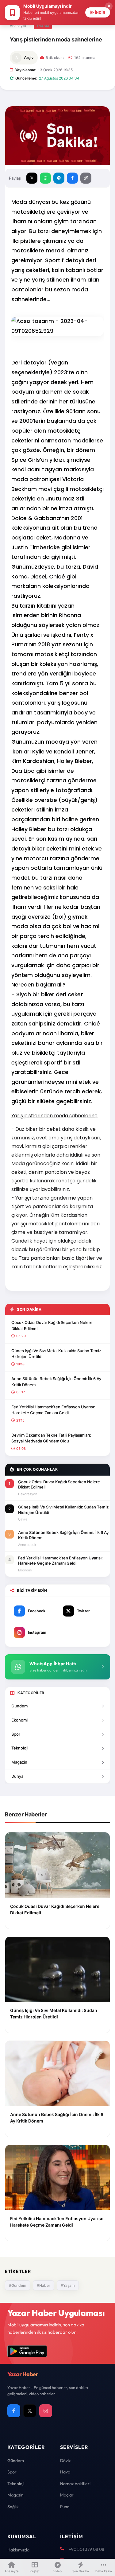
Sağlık (13, 2507)
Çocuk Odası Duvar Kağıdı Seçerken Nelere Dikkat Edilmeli (52, 1325)
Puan (65, 2507)
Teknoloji (20, 1748)
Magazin (19, 1762)
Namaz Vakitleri (75, 2484)
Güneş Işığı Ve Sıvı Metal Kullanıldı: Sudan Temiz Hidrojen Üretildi (56, 1354)
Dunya (17, 1776)
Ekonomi (19, 1720)
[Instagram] (46, 2411)
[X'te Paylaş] (32, 178)
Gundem (19, 1706)
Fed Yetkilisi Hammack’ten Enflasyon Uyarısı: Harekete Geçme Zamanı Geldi (53, 1410)
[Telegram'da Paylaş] (59, 178)
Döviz (65, 2461)
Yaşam (43, 25)
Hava (65, 2472)
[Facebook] (14, 2411)
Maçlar (67, 2495)
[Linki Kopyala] (86, 178)
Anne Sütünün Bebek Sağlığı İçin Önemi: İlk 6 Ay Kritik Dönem (56, 1382)
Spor (16, 1734)
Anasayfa (18, 26)
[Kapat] (109, 6)
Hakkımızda (18, 2550)
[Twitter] (30, 2411)
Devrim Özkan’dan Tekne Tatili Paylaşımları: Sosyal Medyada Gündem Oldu (51, 1438)
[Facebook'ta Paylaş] (72, 178)
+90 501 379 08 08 (86, 2549)
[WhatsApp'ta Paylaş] (45, 178)
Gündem (16, 2461)
